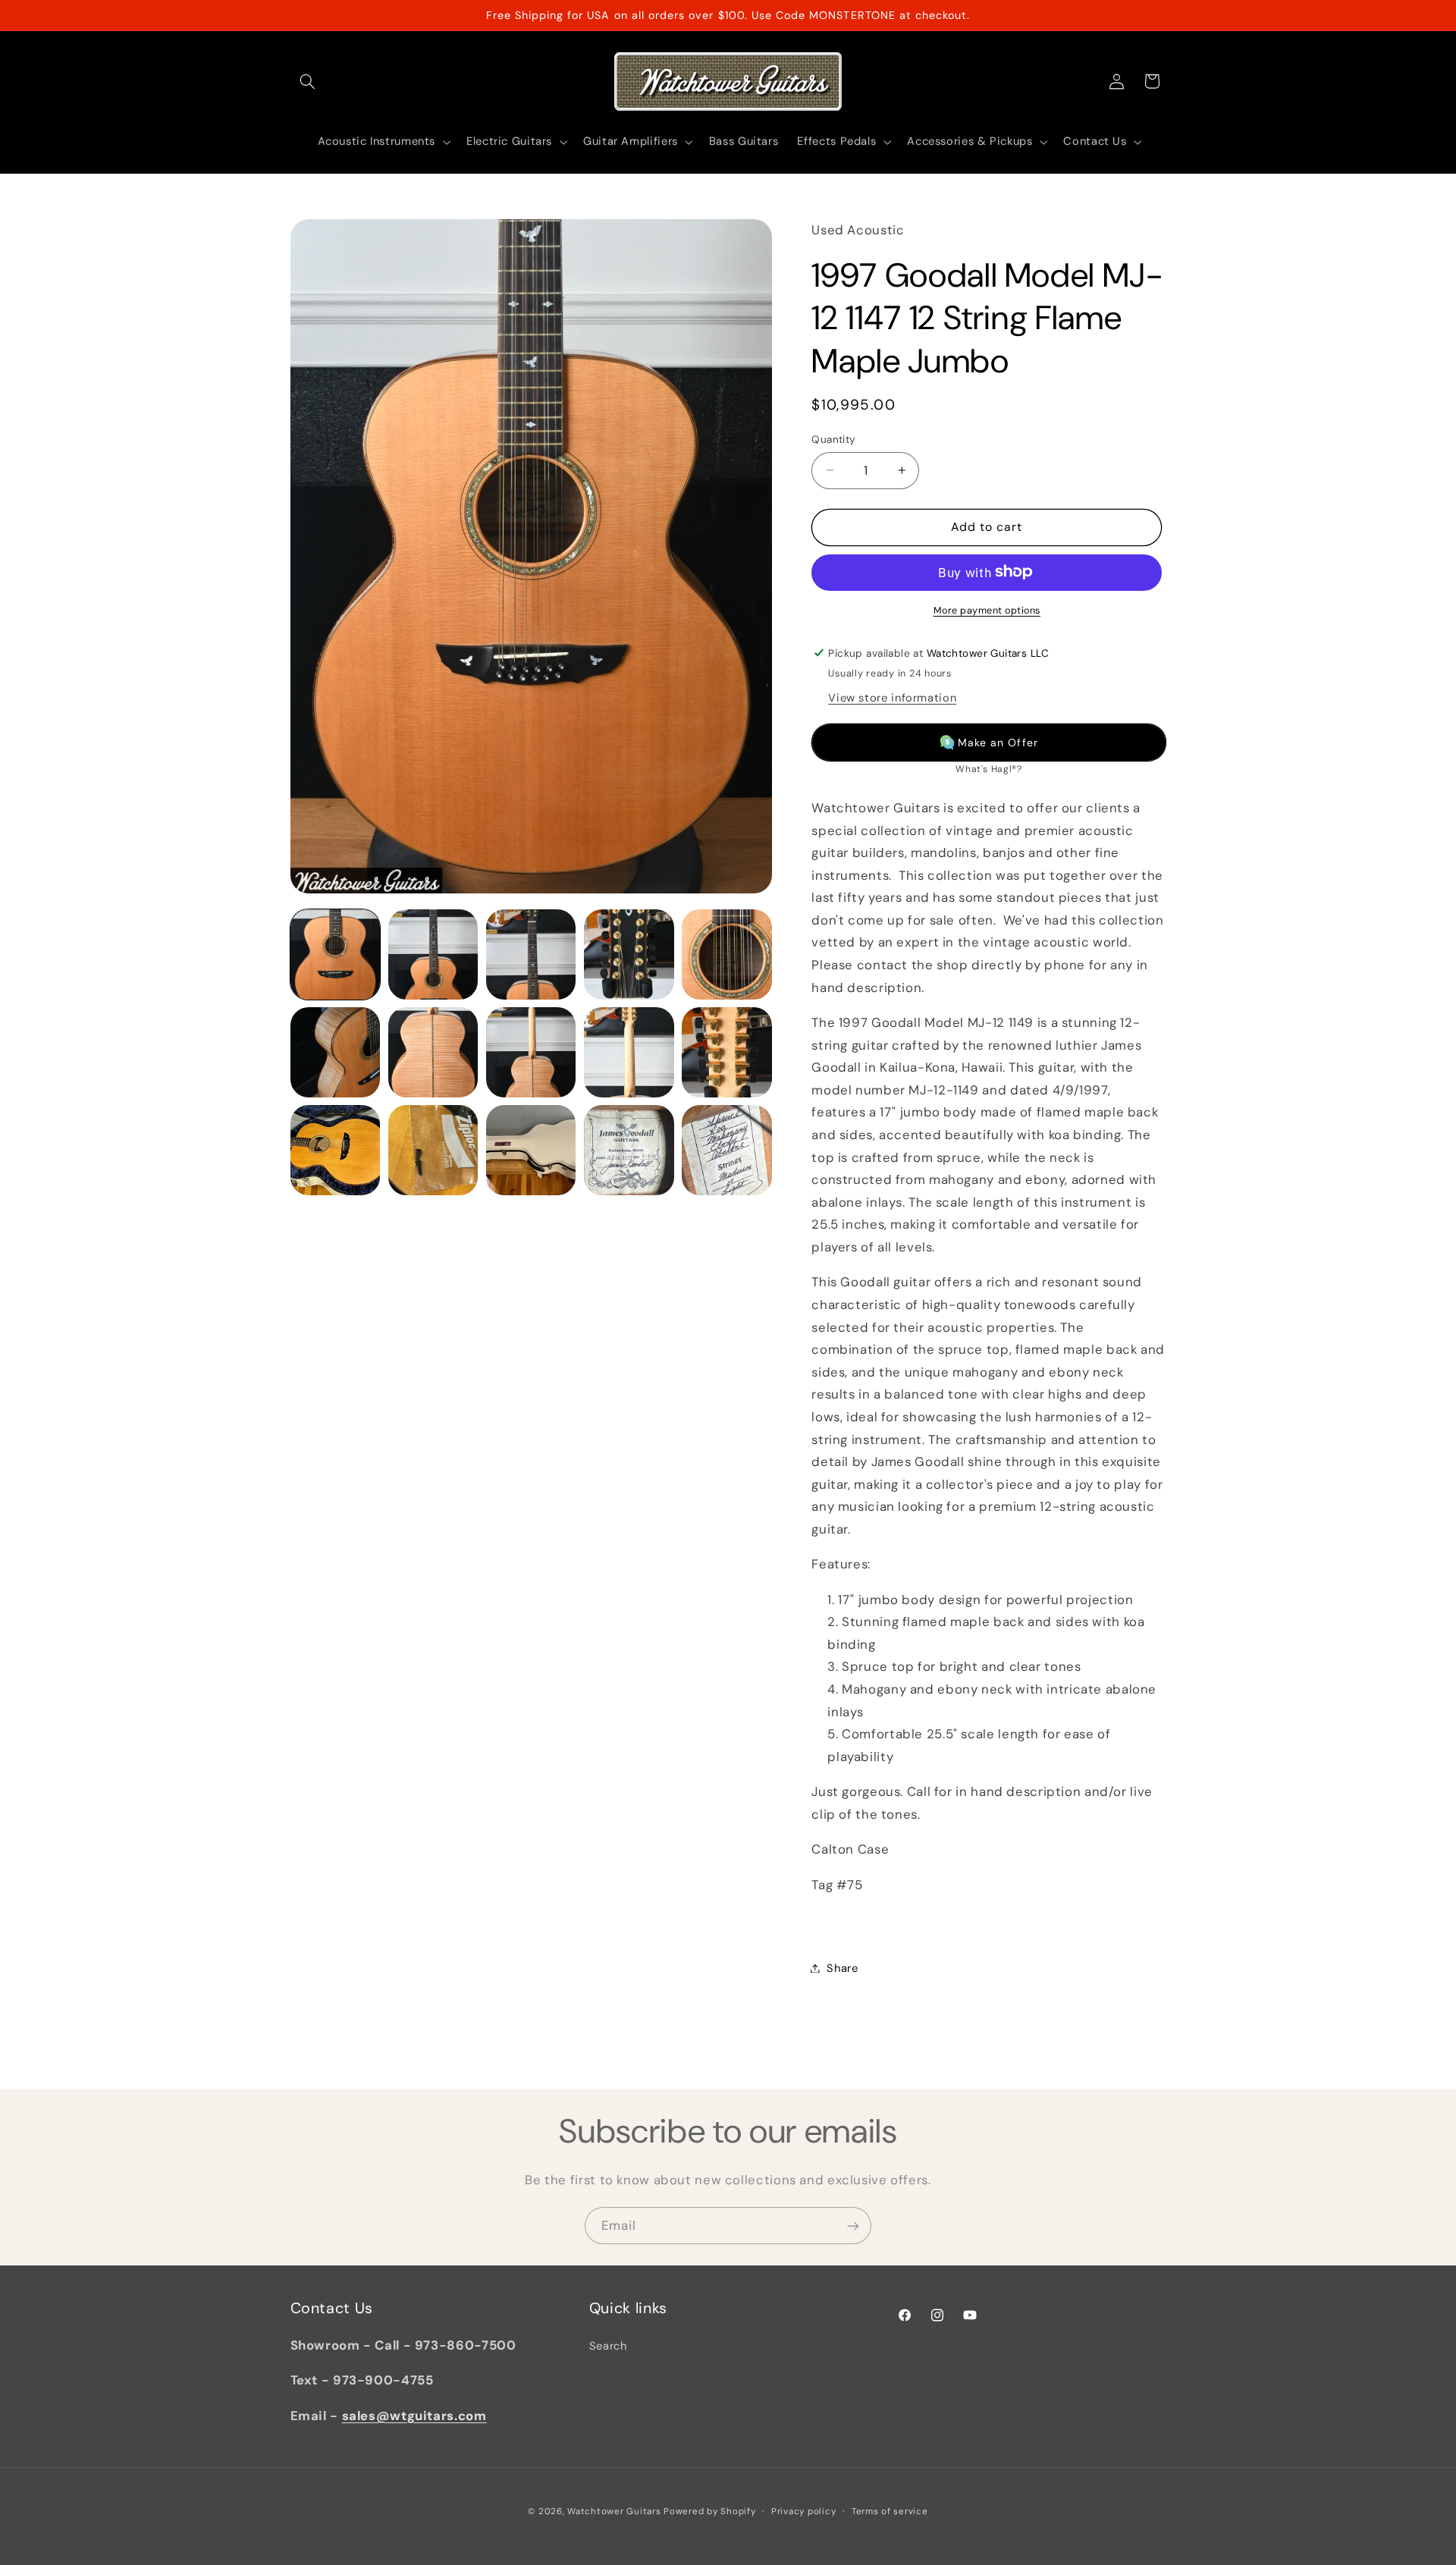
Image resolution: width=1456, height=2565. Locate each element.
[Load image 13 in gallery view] (531, 1150)
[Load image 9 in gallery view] (629, 1052)
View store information (892, 697)
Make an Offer (998, 742)
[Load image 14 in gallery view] (629, 1150)
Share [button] (842, 1967)
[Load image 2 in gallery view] (433, 954)
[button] (308, 81)
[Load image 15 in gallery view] (727, 1150)
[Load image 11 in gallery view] (336, 1150)
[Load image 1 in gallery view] (336, 954)
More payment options (987, 610)
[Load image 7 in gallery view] (433, 1052)
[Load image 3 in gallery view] (531, 954)
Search (608, 2346)
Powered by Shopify (709, 2512)
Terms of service (890, 2512)
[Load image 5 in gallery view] (727, 954)
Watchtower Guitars (614, 2512)
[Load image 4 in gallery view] (629, 954)
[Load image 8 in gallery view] (531, 1052)
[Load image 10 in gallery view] (727, 1052)
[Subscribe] (853, 2226)
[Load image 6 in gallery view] (336, 1052)
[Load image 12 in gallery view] (433, 1150)
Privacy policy (803, 2512)
